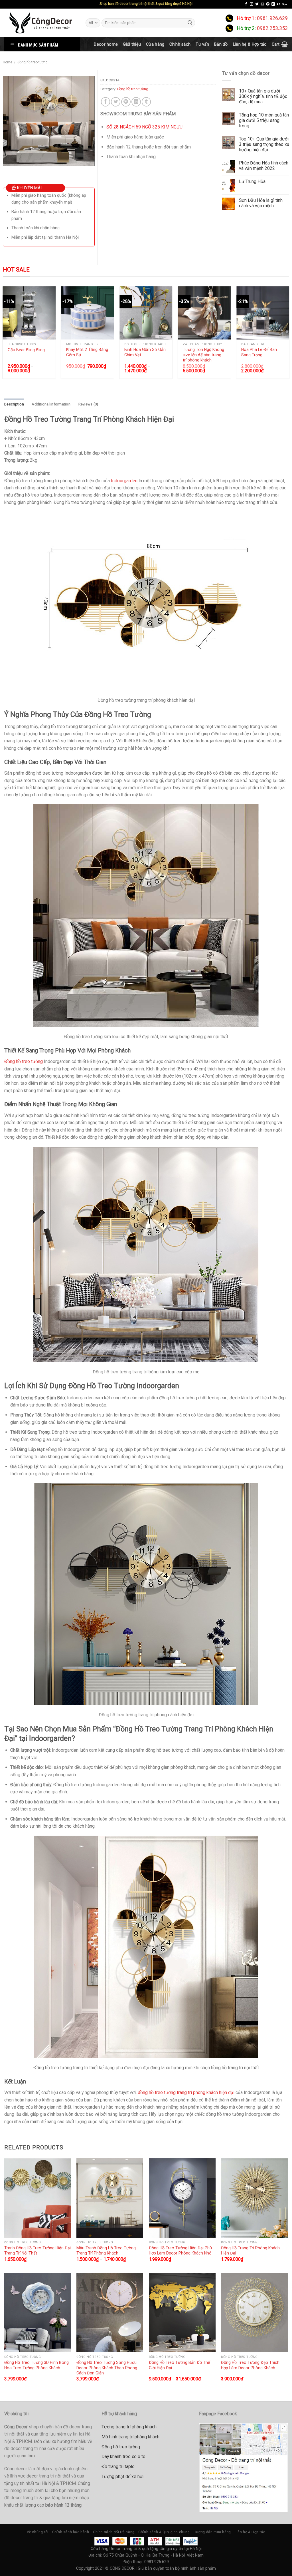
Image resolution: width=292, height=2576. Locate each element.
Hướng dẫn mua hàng (212, 2532)
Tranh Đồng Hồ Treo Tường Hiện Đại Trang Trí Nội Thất (37, 2251)
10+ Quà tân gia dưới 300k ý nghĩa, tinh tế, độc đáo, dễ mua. (263, 96)
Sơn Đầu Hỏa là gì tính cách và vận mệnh (261, 203)
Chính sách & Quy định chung (164, 2532)
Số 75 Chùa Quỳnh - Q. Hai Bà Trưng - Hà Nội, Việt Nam (153, 2555)
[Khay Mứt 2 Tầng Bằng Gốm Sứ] (87, 313)
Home (8, 62)
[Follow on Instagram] (252, 4)
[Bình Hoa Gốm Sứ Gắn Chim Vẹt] (146, 313)
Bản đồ (221, 44)
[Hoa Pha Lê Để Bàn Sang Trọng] (263, 313)
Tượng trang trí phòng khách (129, 2427)
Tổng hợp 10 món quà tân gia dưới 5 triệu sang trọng (264, 120)
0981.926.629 (272, 18)
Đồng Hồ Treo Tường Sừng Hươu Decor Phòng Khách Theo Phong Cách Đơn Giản (107, 2368)
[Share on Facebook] (106, 102)
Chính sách (180, 44)
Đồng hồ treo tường (33, 62)
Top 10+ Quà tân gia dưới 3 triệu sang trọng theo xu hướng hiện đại (264, 144)
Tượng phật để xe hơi (122, 2476)
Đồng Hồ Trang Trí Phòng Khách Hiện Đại (250, 2251)
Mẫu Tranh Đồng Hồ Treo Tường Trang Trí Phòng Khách (106, 2251)
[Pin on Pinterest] (126, 102)
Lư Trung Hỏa (252, 181)
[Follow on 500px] (284, 4)
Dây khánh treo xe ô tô (123, 2457)
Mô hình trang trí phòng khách (130, 2437)
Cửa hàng (155, 44)
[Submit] (190, 23)
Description (14, 404)
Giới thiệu (132, 44)
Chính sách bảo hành (71, 2532)
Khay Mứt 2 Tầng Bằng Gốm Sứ (87, 352)
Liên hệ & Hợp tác (250, 44)
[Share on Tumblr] (146, 102)
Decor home (106, 44)
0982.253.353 (272, 28)
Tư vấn (202, 44)
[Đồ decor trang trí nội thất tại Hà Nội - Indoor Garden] (41, 23)
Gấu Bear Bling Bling (26, 350)
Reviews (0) (88, 404)
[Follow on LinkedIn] (273, 4)
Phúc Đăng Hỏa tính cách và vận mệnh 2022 (264, 166)
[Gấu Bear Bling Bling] (29, 313)
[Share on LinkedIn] (136, 102)
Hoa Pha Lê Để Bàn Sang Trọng (259, 352)
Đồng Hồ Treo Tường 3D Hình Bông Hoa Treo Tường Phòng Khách (36, 2365)
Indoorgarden (124, 481)
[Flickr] (279, 4)
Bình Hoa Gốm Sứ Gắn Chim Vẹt (145, 352)
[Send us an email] (262, 4)
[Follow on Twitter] (257, 4)
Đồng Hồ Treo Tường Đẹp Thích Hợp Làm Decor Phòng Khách (250, 2365)
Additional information (51, 404)
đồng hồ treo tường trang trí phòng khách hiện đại (186, 2092)
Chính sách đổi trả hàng (114, 2532)
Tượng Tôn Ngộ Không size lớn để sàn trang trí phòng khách (203, 355)
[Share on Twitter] (116, 102)
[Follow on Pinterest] (268, 4)
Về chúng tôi (38, 2532)
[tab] (14, 404)
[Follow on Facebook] (246, 4)
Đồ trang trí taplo (118, 2467)
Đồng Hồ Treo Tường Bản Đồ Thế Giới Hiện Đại (180, 2365)
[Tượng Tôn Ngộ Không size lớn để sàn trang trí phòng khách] (204, 313)
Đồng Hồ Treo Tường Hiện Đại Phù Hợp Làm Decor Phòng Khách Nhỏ (180, 2251)
